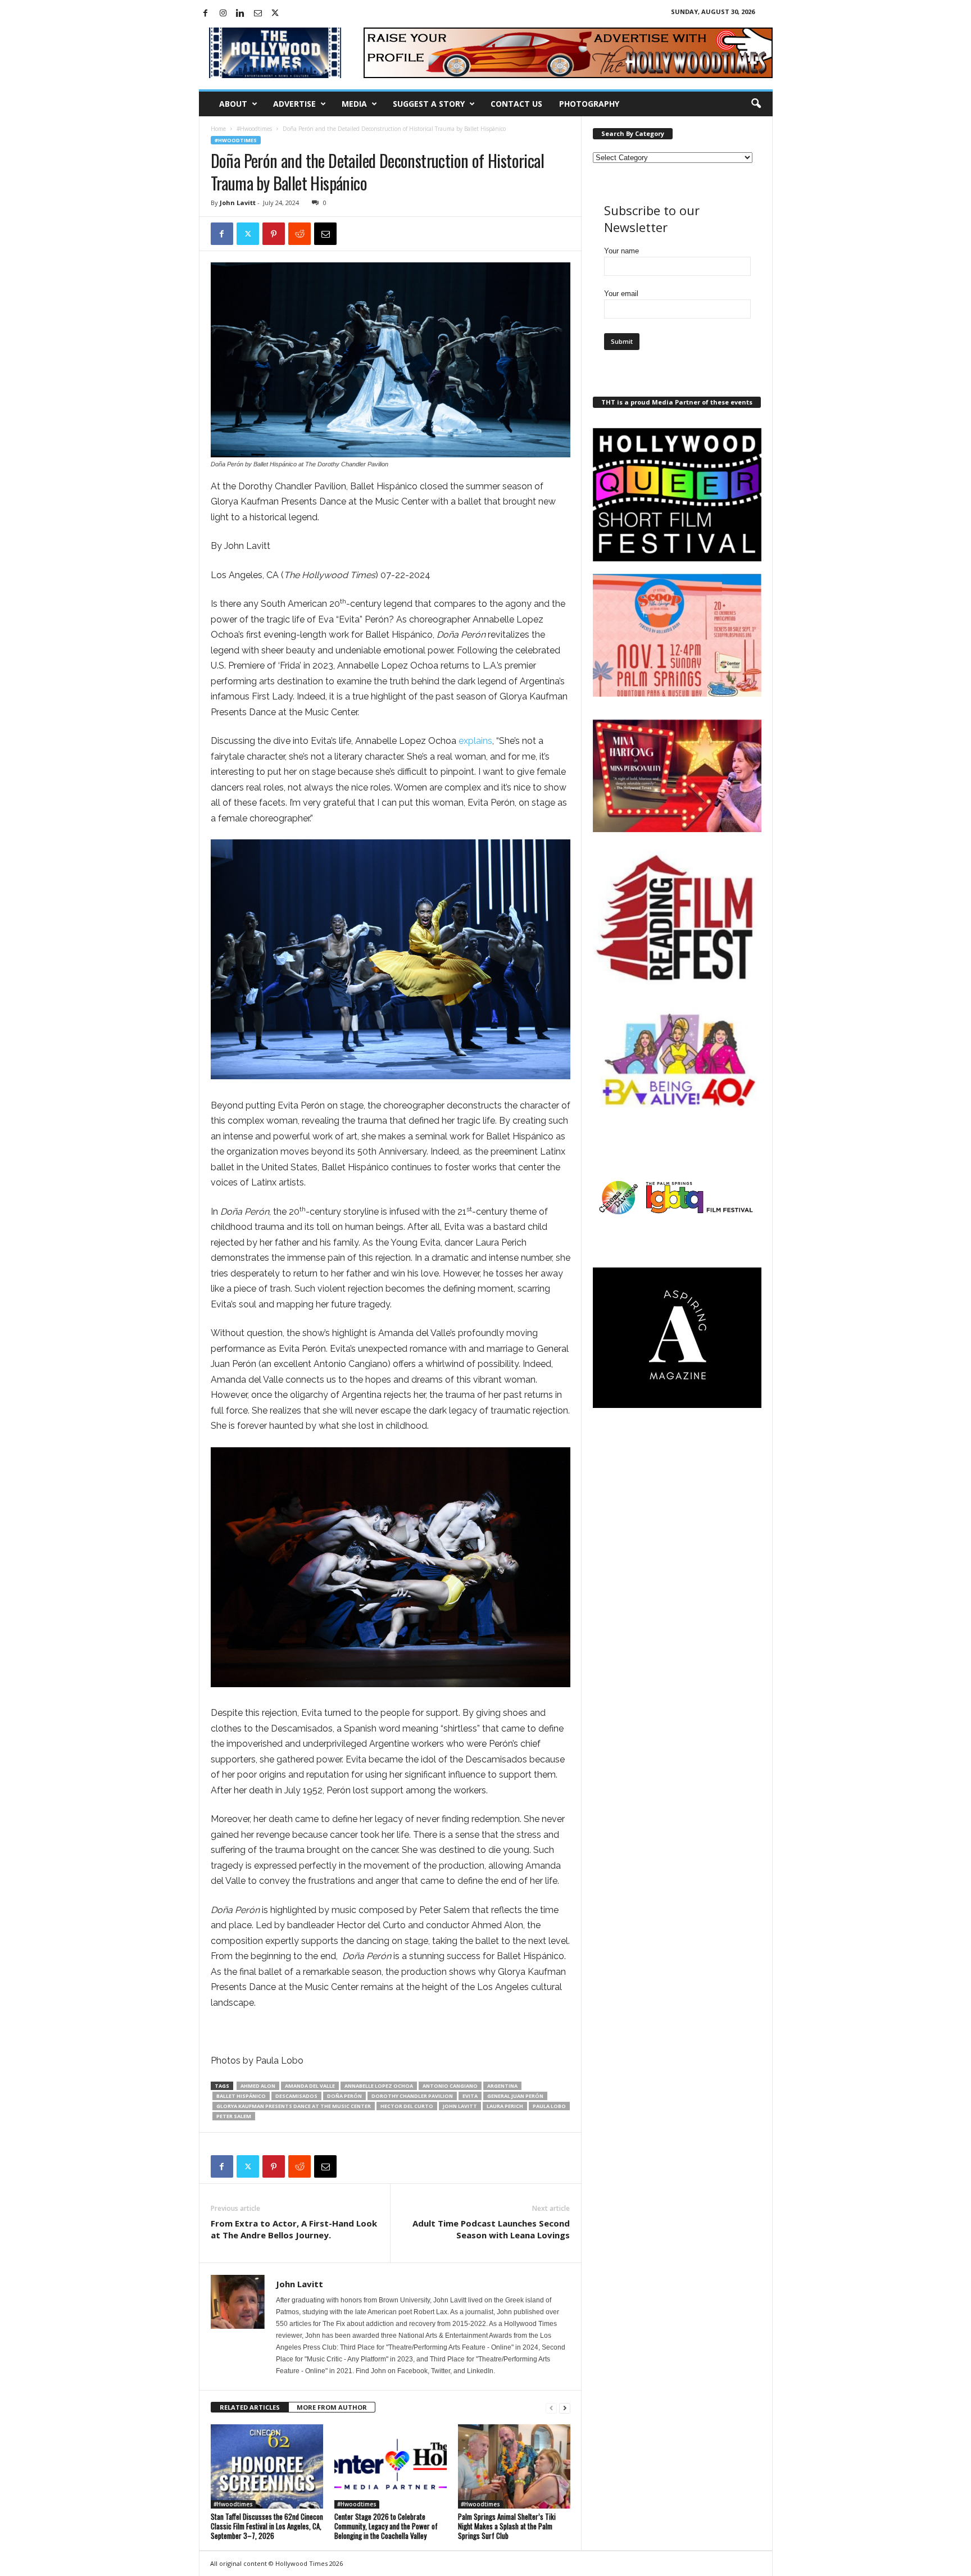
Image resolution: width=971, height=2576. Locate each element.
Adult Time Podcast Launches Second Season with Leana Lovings (491, 2229)
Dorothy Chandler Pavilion (412, 2096)
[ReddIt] (300, 234)
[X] (275, 14)
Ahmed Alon (258, 2086)
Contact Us (516, 104)
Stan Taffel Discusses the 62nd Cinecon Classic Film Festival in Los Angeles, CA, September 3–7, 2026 (267, 2526)
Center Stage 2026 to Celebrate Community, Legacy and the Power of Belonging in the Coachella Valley (386, 2526)
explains (475, 741)
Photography (589, 104)
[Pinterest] (274, 234)
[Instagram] (223, 14)
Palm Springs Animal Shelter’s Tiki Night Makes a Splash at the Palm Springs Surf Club (507, 2526)
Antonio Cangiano (450, 2086)
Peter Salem (234, 2116)
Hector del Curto (407, 2106)
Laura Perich (505, 2106)
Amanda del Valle (310, 2086)
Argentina (502, 2086)
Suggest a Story (429, 104)
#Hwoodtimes (254, 129)
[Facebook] (206, 14)
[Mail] (258, 14)
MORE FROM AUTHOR (332, 2407)
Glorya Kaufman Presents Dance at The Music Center (294, 2106)
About (233, 104)
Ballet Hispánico (241, 2096)
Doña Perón (344, 2096)
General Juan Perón (515, 2096)
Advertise (294, 104)
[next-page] (565, 2408)
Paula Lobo (549, 2106)
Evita (470, 2096)
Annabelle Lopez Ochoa (379, 2086)
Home (218, 129)
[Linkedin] (241, 14)
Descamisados (296, 2096)
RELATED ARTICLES (250, 2407)
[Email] (325, 234)
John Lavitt (238, 203)
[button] (756, 104)
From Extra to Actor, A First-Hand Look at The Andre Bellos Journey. (294, 2229)
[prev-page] (551, 2408)
